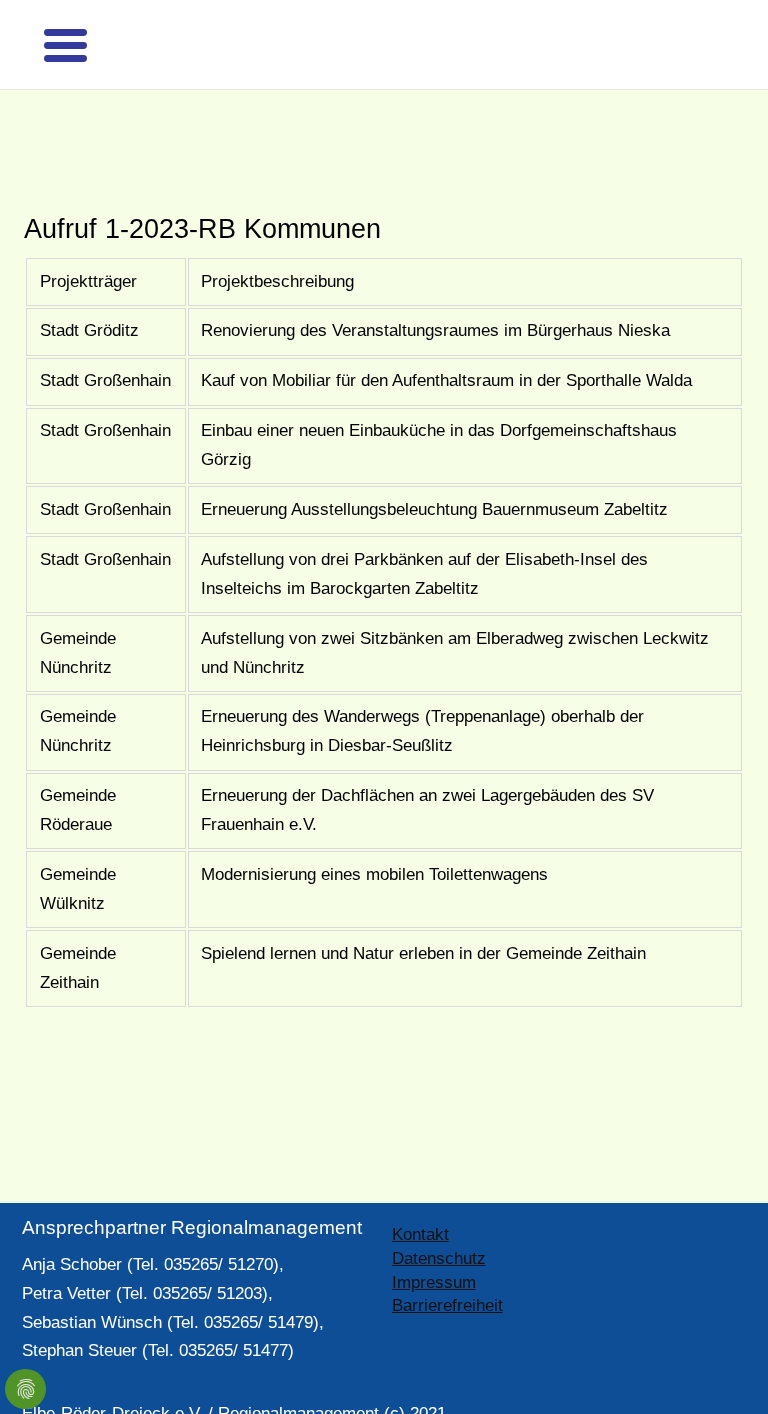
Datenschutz (439, 1223)
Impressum (434, 1247)
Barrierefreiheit (447, 1270)
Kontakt (420, 1199)
